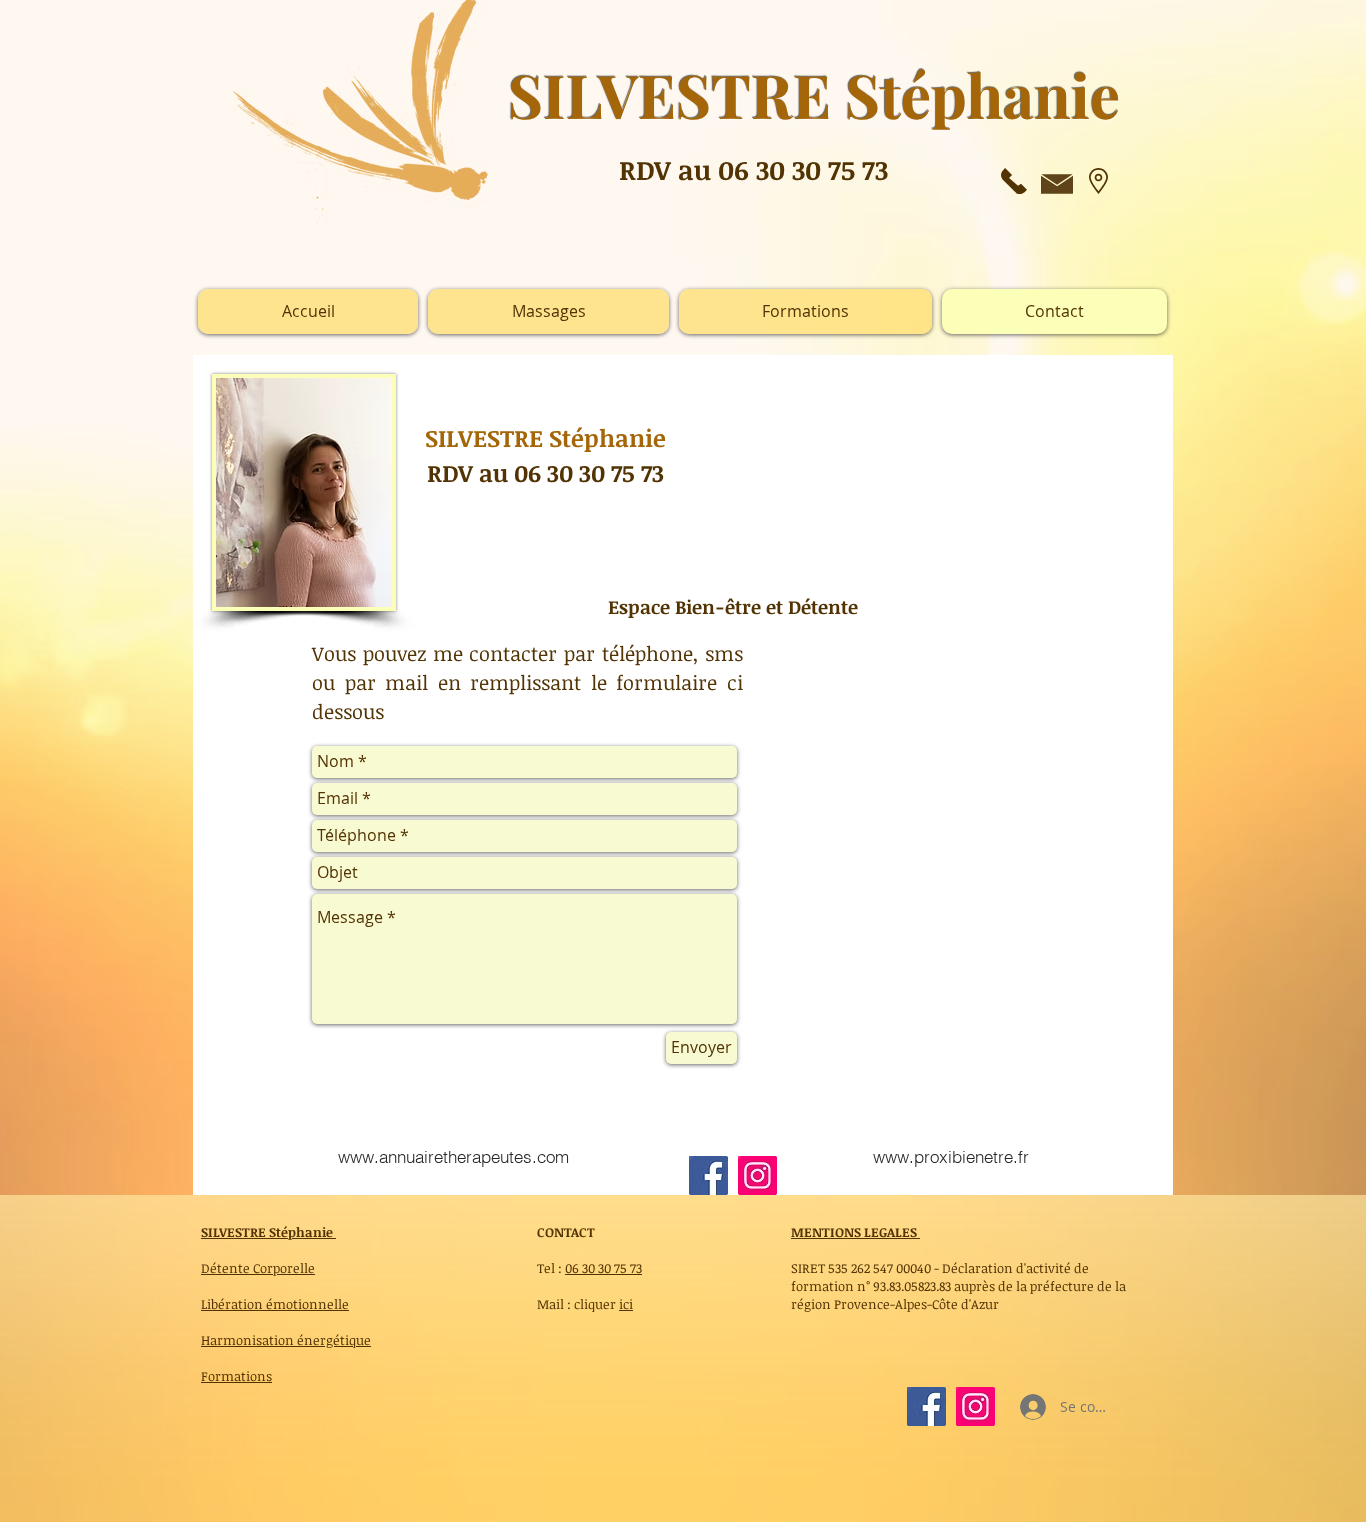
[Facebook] (708, 1175)
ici (626, 1304)
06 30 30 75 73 (603, 1268)
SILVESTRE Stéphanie (268, 1232)
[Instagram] (757, 1175)
